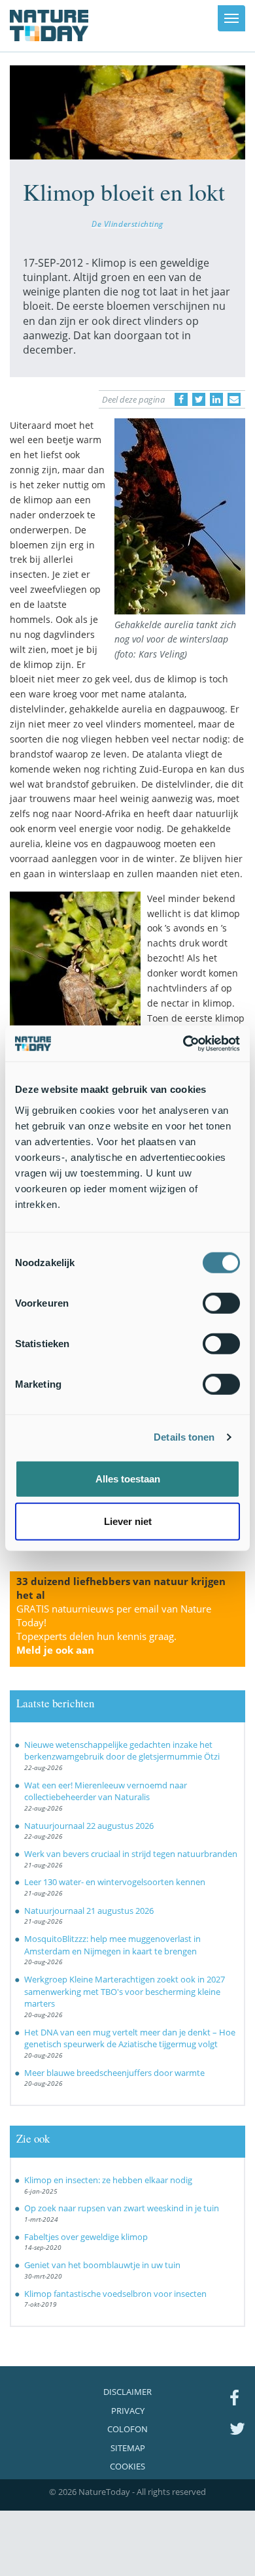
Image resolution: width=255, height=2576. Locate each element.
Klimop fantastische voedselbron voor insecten (115, 2294)
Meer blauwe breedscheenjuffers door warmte (114, 2073)
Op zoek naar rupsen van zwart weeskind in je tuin (122, 2208)
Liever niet (128, 1521)
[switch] (221, 1303)
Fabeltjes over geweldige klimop (86, 2237)
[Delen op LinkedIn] (216, 399)
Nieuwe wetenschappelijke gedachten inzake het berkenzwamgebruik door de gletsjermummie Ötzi (122, 1751)
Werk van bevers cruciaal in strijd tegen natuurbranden (131, 1854)
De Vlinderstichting (127, 224)
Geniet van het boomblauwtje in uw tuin (102, 2265)
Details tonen (184, 1437)
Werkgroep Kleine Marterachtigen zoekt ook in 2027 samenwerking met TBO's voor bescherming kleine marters (125, 1991)
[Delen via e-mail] (234, 399)
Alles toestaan (128, 1478)
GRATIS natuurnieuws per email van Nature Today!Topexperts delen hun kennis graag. (114, 1629)
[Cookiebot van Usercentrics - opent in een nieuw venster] (183, 1043)
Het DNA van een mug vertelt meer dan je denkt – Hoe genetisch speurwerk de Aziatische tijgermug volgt (130, 2038)
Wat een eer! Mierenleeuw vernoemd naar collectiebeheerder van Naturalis (106, 1791)
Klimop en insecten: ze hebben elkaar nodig (108, 2180)
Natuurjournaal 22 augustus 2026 (89, 1826)
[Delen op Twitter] (199, 399)
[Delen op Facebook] (181, 399)
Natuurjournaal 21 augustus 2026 (89, 1911)
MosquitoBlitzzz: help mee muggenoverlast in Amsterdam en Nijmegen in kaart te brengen (112, 1945)
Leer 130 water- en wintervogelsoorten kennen (115, 1882)
